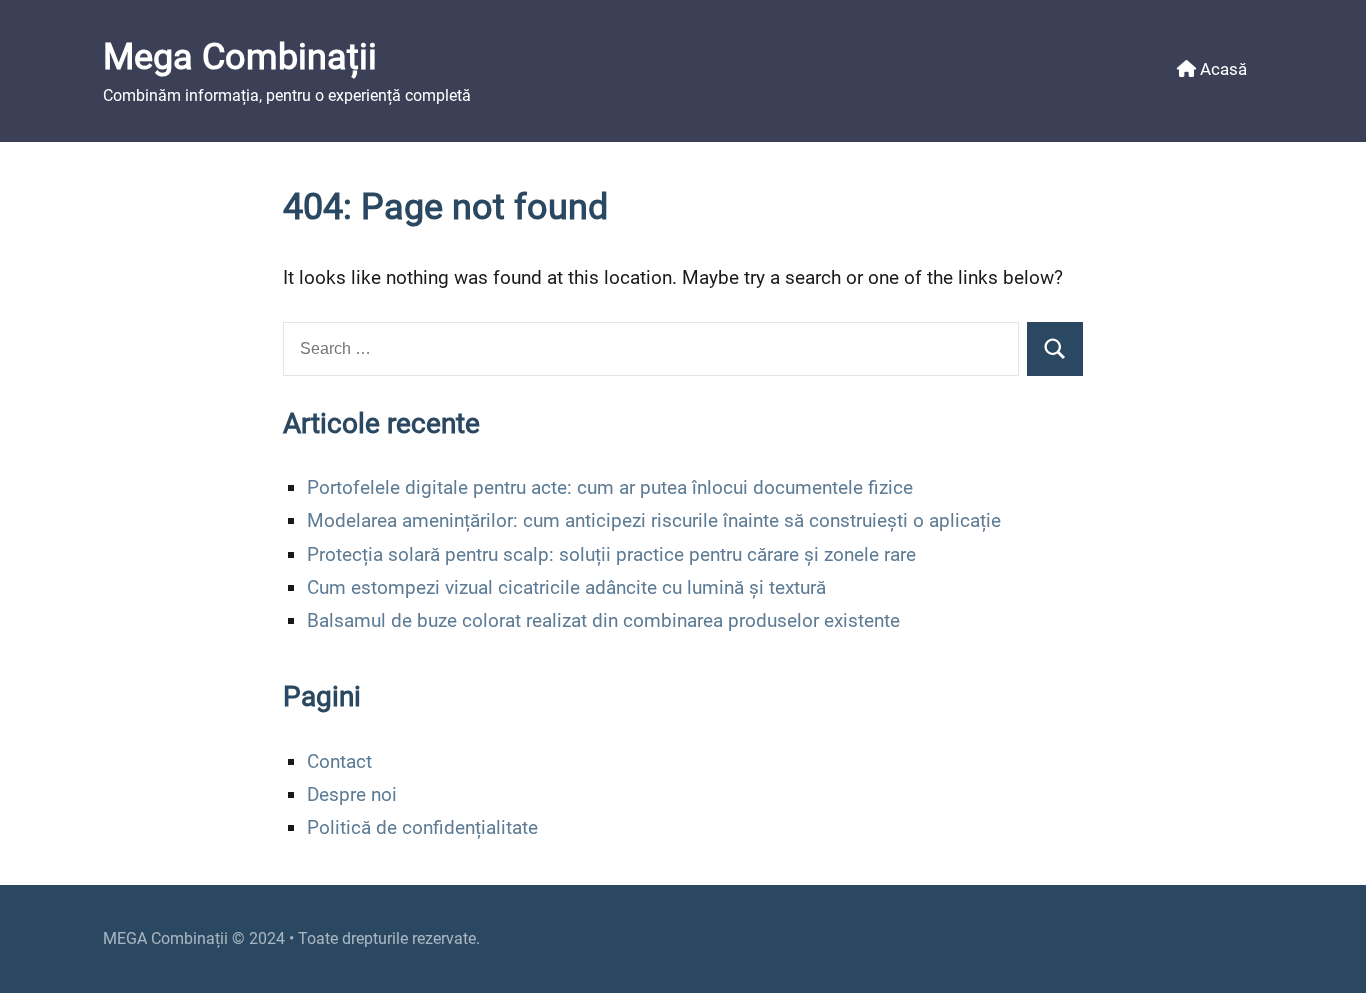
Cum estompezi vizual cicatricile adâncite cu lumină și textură (566, 587)
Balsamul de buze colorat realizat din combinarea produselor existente (603, 620)
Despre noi (352, 794)
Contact (339, 761)
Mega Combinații (240, 57)
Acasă (1221, 69)
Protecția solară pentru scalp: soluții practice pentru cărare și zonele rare (611, 554)
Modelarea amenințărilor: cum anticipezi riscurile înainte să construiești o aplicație (654, 520)
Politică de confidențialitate (422, 827)
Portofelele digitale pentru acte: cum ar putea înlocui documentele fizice (610, 487)
